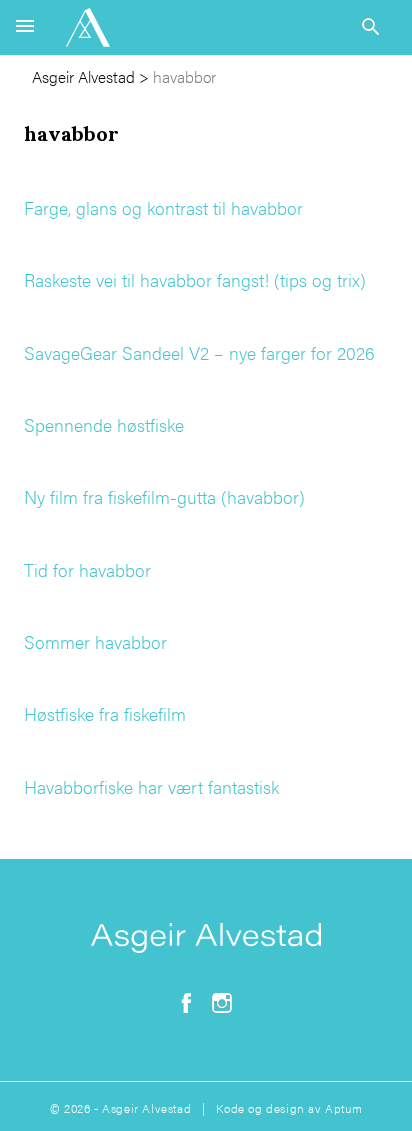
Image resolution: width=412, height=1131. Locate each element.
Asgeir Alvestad (83, 76)
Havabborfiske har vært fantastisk (151, 786)
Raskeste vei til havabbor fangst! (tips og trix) (195, 279)
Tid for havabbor (87, 569)
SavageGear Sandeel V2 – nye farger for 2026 (199, 352)
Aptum (343, 1108)
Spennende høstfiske (104, 424)
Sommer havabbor (95, 641)
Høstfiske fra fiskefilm (105, 713)
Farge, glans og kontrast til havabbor (163, 207)
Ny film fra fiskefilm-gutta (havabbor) (164, 496)
